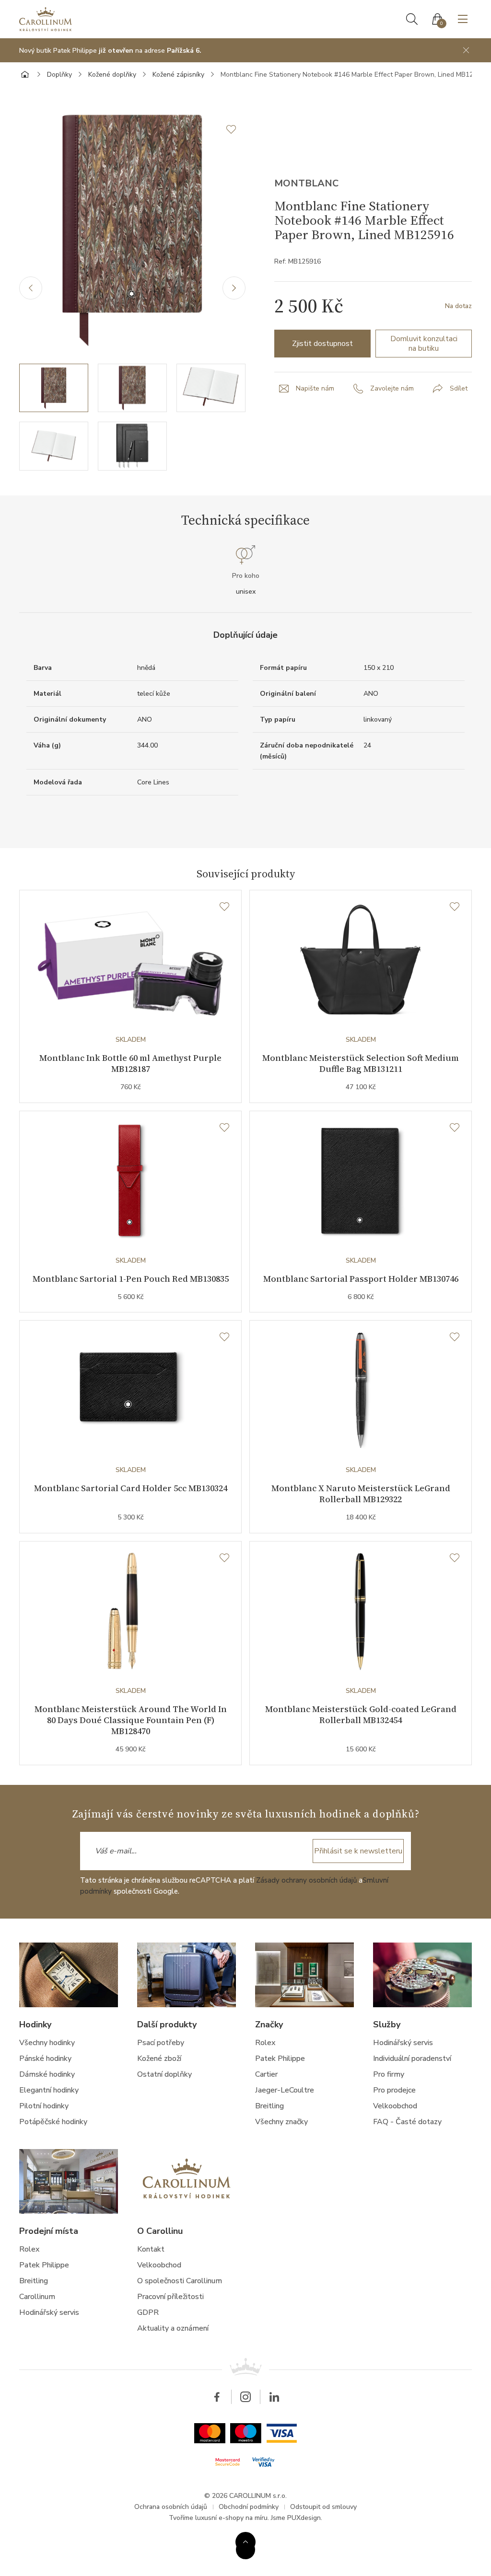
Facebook (217, 2397)
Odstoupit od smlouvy (323, 2507)
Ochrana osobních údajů (171, 2507)
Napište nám (315, 388)
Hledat (412, 19)
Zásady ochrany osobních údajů (306, 1880)
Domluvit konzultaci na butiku (424, 344)
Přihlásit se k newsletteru (358, 1851)
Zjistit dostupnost (322, 344)
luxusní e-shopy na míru (231, 2518)
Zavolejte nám (392, 388)
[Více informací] (245, 2542)
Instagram (245, 2397)
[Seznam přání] (224, 907)
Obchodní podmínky (249, 2507)
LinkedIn (274, 2397)
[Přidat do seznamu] (236, 129)
